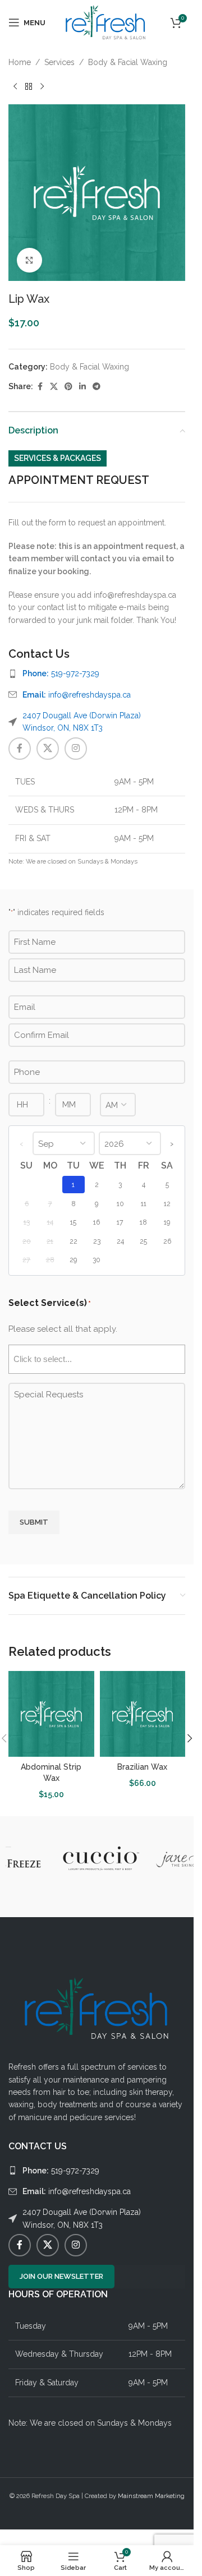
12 (167, 1204)
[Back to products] (29, 86)
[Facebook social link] (40, 387)
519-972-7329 (61, 673)
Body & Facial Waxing (128, 62)
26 (167, 1241)
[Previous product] (15, 86)
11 (144, 1204)
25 (143, 1241)
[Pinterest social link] (68, 387)
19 (167, 1222)
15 (73, 1222)
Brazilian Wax (142, 1767)
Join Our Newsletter (61, 2276)
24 (120, 1241)
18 (143, 1222)
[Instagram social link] (76, 749)
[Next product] (42, 86)
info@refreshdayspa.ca (77, 695)
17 (120, 1222)
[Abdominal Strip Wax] (51, 1714)
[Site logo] (106, 22)
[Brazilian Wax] (143, 1714)
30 (97, 1260)
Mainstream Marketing (151, 2496)
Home (20, 62)
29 (73, 1260)
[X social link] (54, 387)
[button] (190, 1738)
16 (97, 1222)
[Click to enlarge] (29, 260)
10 (120, 1204)
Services (59, 62)
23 (97, 1241)
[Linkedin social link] (82, 387)
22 (74, 1241)
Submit (34, 1522)
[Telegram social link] (97, 387)
